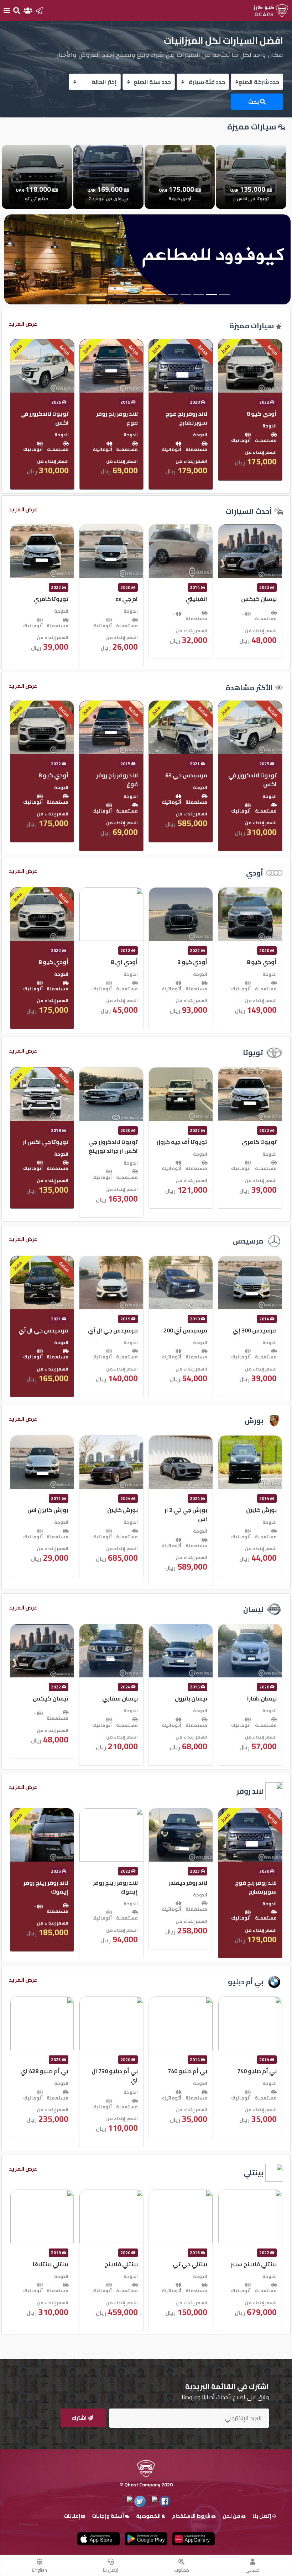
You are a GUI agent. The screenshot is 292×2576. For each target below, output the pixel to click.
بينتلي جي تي (259, 2264)
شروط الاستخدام (192, 2516)
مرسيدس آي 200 (255, 1330)
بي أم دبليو (246, 1982)
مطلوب (182, 2570)
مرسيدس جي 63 (256, 775)
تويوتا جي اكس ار (115, 1142)
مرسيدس (248, 1241)
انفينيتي (266, 599)
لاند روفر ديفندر (257, 1883)
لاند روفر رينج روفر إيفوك (185, 1887)
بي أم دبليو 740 (257, 2071)
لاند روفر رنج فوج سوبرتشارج (256, 418)
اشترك (80, 2418)
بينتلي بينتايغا (120, 2264)
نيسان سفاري (189, 1698)
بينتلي (253, 2173)
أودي (255, 873)
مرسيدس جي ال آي (182, 1330)
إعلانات (72, 2516)
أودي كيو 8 (123, 775)
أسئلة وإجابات (108, 2516)
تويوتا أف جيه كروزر (251, 1142)
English (40, 2570)
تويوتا (253, 1052)
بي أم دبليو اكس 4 (45, 2071)
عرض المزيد (23, 324)
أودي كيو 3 (262, 962)
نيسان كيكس (120, 1698)
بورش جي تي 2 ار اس (255, 1514)
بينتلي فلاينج (191, 2264)
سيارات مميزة (252, 326)
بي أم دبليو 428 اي (114, 2071)
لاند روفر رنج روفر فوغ (186, 418)
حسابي (252, 2570)
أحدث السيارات (249, 511)
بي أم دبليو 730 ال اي (184, 2075)
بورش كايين (192, 1510)
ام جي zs (196, 599)
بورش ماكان (53, 1510)
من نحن (232, 2516)
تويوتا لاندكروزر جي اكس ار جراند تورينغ (182, 1146)
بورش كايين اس (117, 1510)
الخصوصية (149, 2516)
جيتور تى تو (54, 414)
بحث (254, 102)
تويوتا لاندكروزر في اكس (114, 418)
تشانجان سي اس (48, 599)
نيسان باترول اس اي (43, 1698)
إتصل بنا (111, 2570)
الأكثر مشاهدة (249, 688)
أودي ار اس (54, 962)
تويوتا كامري (120, 599)
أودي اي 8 (194, 962)
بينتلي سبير (54, 2264)
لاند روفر (250, 1791)
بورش (254, 1420)
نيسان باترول (260, 1698)
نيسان (253, 1609)
